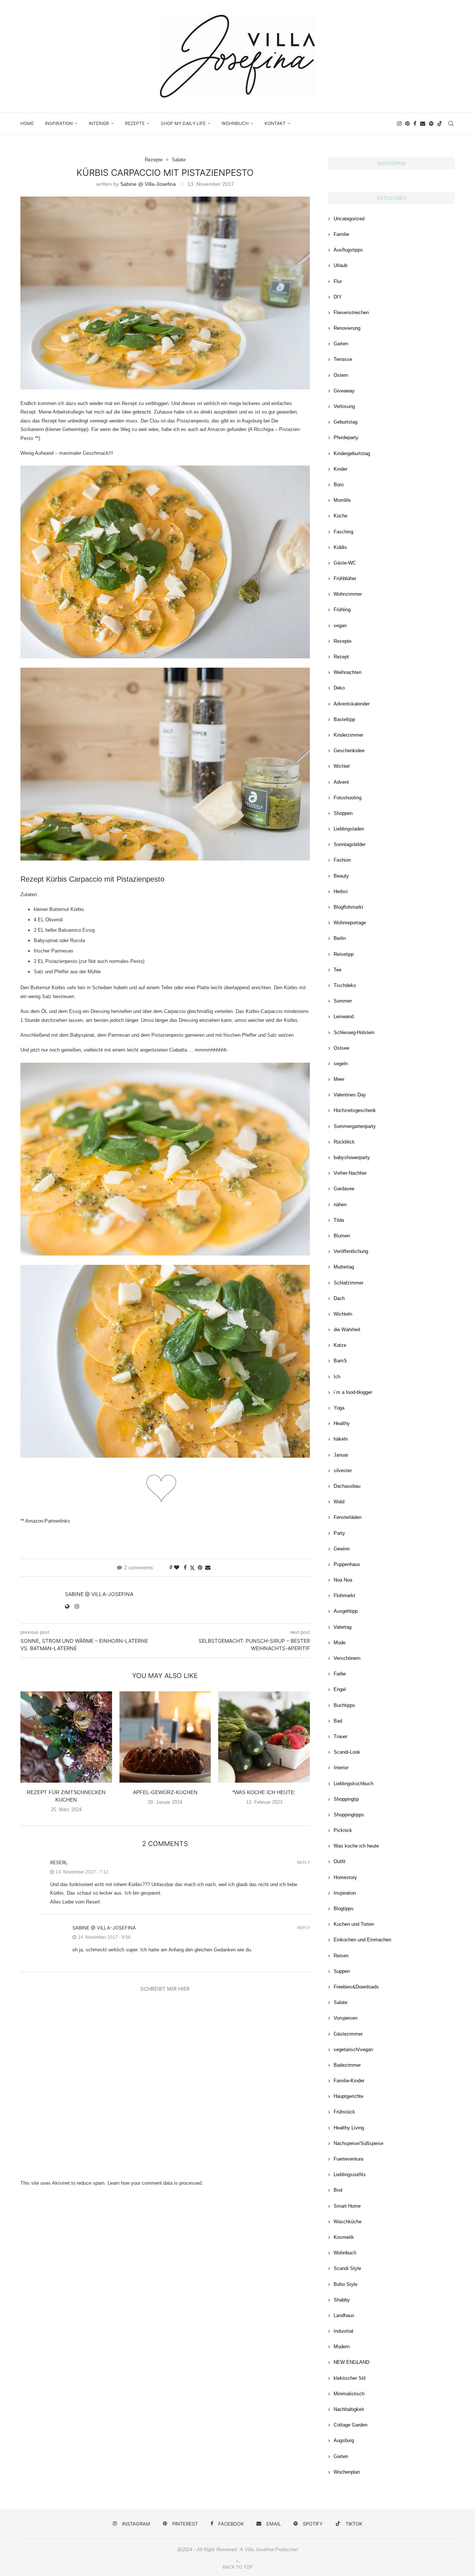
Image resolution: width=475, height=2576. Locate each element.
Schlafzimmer (348, 1283)
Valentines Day (350, 1095)
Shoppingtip (346, 1799)
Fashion (342, 860)
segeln (341, 1064)
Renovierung (347, 328)
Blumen (342, 1236)
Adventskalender (352, 704)
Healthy (342, 1423)
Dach (339, 1298)
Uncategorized (349, 219)
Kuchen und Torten (354, 1924)
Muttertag (344, 1267)
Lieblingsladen (349, 829)
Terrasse (343, 359)
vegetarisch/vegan (353, 2049)
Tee (338, 970)
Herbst (341, 891)
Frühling (342, 610)
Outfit (340, 1861)
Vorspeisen (345, 2018)
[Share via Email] (208, 1567)
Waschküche (348, 2222)
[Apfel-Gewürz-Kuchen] (165, 1737)
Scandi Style (347, 2268)
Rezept (341, 657)
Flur (338, 281)
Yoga (339, 1408)
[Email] (423, 124)
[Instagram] (399, 124)
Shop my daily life (183, 123)
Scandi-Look (347, 1752)
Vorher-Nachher (350, 1173)
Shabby (342, 2300)
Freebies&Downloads (356, 1987)
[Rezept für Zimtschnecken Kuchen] (66, 1737)
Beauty (341, 876)
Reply (304, 1863)
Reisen (341, 1956)
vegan (340, 626)
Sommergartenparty (355, 1126)
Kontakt (275, 123)
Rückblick (344, 1142)
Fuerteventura (348, 2159)
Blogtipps (344, 1909)
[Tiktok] (440, 124)
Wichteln (343, 1314)
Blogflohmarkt (348, 907)
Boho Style (345, 2284)
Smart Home (347, 2206)
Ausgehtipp (346, 1611)
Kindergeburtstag (352, 453)
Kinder (340, 469)
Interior (99, 123)
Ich (337, 1377)
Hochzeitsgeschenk (355, 1110)
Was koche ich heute (356, 1846)
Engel (340, 1689)
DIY (338, 297)
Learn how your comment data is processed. (155, 2183)
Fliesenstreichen (351, 312)
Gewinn (342, 1549)
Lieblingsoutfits (350, 2174)
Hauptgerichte (348, 2096)
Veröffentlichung (351, 1251)
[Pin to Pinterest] (200, 1567)
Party (339, 1533)
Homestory (345, 1877)
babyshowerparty (352, 1157)
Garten (341, 344)
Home (27, 123)
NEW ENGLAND (351, 2362)
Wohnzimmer (348, 594)
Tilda (339, 1220)
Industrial (343, 2331)
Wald (339, 1502)
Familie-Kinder (349, 2081)
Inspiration (59, 123)
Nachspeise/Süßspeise (358, 2143)
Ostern (341, 375)
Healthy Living (349, 2128)
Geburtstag (345, 422)
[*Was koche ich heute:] (264, 1737)
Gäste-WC (345, 563)
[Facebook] (415, 124)
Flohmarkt (344, 1595)
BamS (340, 1361)
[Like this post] (177, 1567)
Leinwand (344, 1016)
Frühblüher (345, 578)
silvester (343, 1470)
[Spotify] (431, 124)
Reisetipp (344, 954)
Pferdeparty (346, 437)
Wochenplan (347, 2472)
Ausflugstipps (348, 250)
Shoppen (343, 813)
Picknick (343, 1830)
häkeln (341, 1439)
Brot (338, 2190)
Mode (340, 1643)
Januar (341, 1455)
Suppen (342, 1971)
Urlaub (340, 265)
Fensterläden (348, 1517)
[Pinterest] (407, 124)
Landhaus (344, 2315)
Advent (341, 782)
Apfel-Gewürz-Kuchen (165, 1792)
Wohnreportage (350, 923)
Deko (339, 688)
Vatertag (343, 1627)
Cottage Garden (350, 2425)
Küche (340, 516)
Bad (338, 1721)
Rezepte (135, 123)
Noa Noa (343, 1580)
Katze (340, 1345)
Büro (339, 485)
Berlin (340, 938)
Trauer (340, 1736)
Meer (339, 1079)
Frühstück (344, 2112)
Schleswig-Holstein (354, 1032)
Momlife (342, 500)
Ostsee (341, 1048)
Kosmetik (344, 2237)
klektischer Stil (350, 2378)
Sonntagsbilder (350, 844)
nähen (340, 1205)
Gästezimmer (348, 2034)
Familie (341, 234)
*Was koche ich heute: (264, 1792)
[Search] (451, 124)
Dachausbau (347, 1486)
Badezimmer (347, 2065)
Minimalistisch (349, 2394)
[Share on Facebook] (185, 1567)
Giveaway (344, 391)
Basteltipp (344, 719)
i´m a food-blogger (353, 1392)
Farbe (340, 1674)
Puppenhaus (347, 1564)
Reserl (59, 1862)
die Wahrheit (347, 1330)
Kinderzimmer (348, 735)
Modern (342, 2347)
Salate (340, 2002)
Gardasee (344, 1189)
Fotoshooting (348, 798)
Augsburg (344, 2440)
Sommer (343, 1001)
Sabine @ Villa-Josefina (148, 184)
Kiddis (340, 547)
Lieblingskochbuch (353, 1784)
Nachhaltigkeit (349, 2409)
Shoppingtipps (349, 1815)
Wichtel (342, 766)
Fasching (343, 532)
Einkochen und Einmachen (362, 1940)
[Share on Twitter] (192, 1568)
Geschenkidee (349, 751)
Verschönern (347, 1658)
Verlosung (344, 406)
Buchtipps (344, 1705)
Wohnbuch (235, 123)
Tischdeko (345, 985)
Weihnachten (348, 672)
